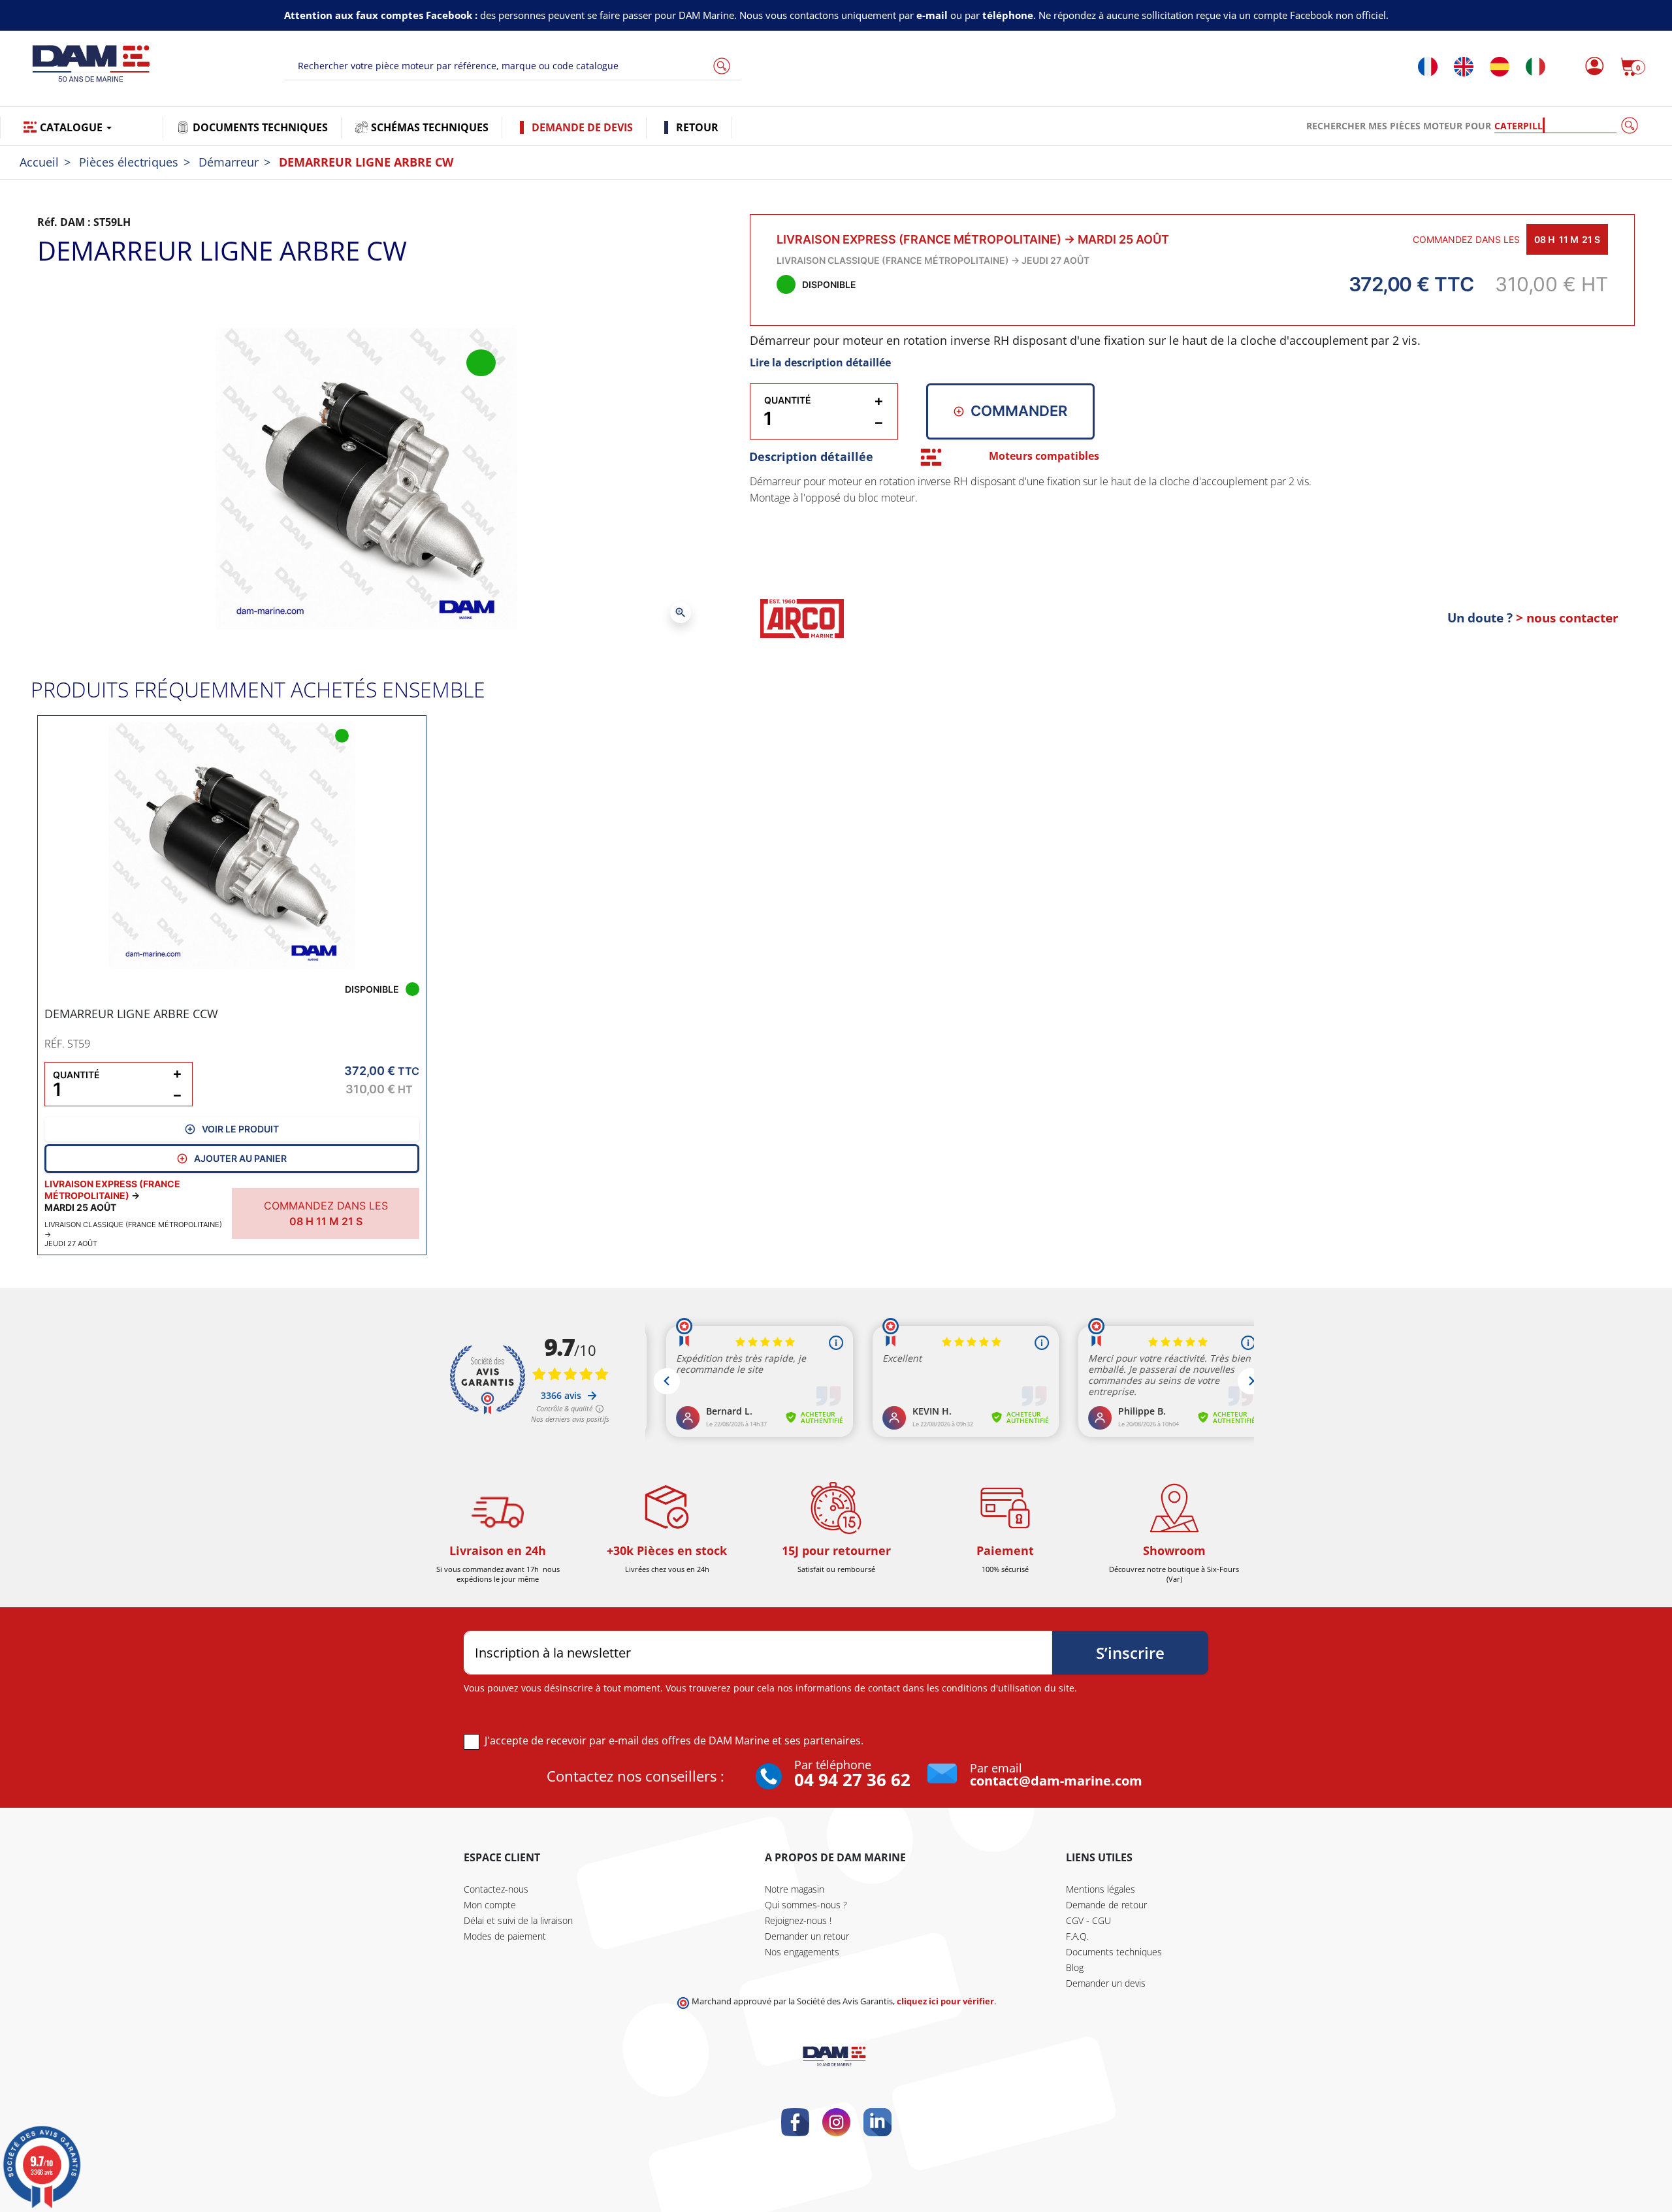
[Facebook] (795, 2122)
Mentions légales (1101, 1889)
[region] (1193, 528)
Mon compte (490, 1905)
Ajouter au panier (240, 1158)
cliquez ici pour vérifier (945, 2001)
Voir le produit (240, 1129)
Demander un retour (807, 1936)
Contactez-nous (496, 1889)
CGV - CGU (1088, 1920)
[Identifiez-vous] (1591, 67)
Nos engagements (802, 1952)
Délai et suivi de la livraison (518, 1920)
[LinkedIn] (877, 2122)
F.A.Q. (1077, 1936)
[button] (1633, 67)
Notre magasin (795, 1889)
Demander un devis (1106, 1983)
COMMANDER (1019, 411)
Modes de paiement (505, 1936)
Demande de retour (1106, 1905)
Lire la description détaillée (820, 362)
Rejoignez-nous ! (798, 1920)
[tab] (931, 457)
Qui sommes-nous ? (806, 1905)
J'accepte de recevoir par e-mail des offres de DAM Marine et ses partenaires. (674, 1740)
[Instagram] (836, 2122)
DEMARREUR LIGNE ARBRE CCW (131, 1014)
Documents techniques (1114, 1952)
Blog (1075, 1967)
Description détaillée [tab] (811, 457)
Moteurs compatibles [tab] (1044, 456)
